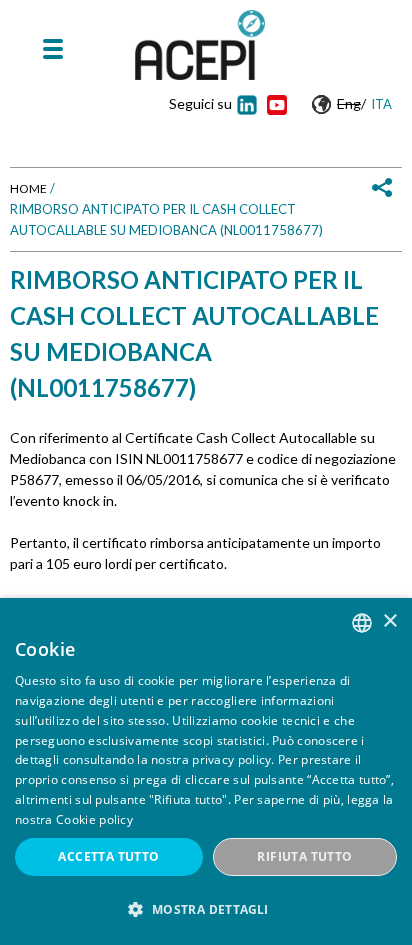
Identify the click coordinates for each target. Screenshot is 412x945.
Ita (381, 104)
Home (28, 188)
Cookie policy (94, 819)
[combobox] (362, 623)
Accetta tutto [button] (108, 856)
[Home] (200, 45)
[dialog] (206, 771)
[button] (206, 909)
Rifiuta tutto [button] (304, 856)
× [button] (389, 621)
